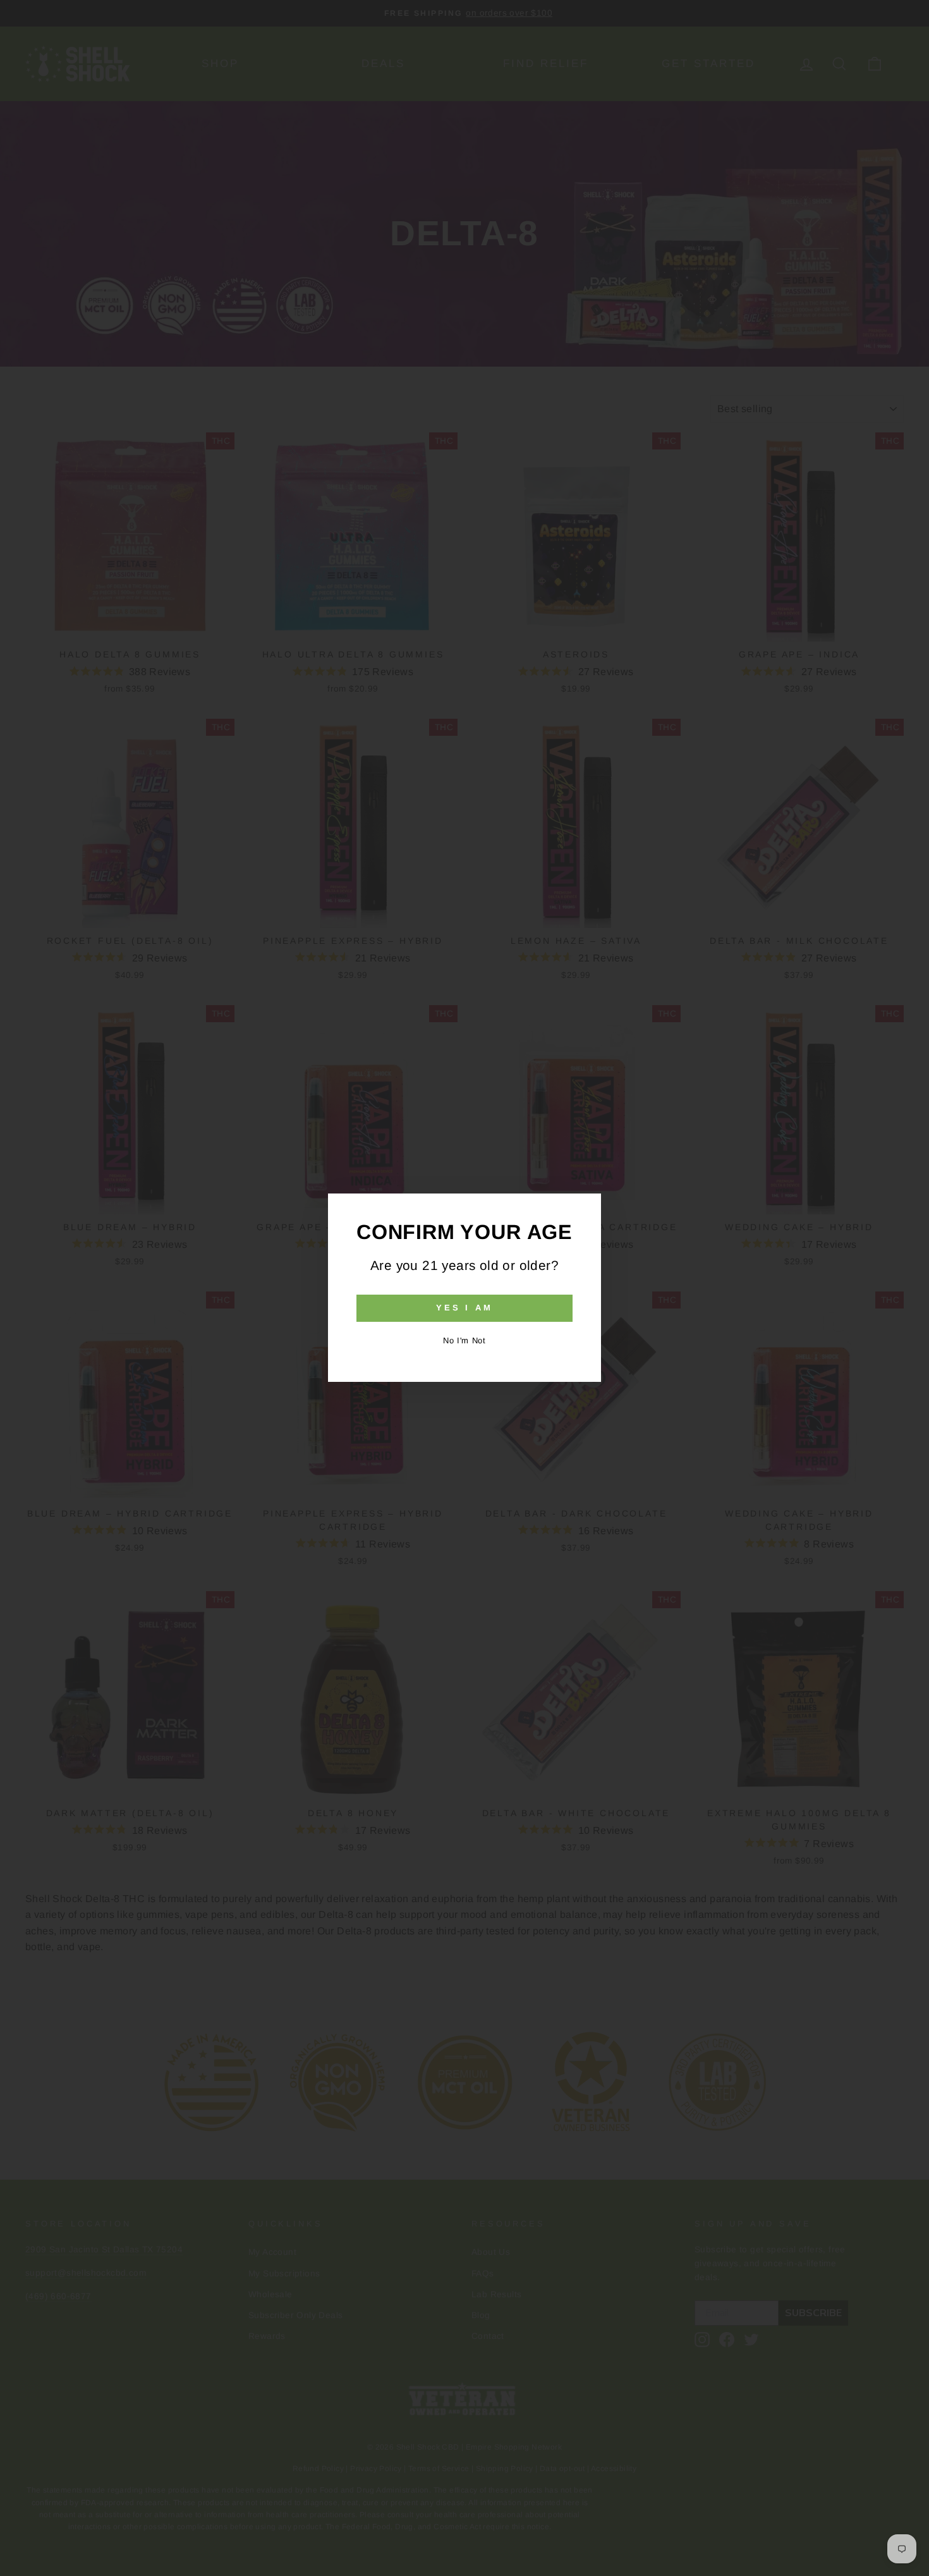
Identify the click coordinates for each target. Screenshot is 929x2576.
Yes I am (464, 1308)
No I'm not (464, 1340)
